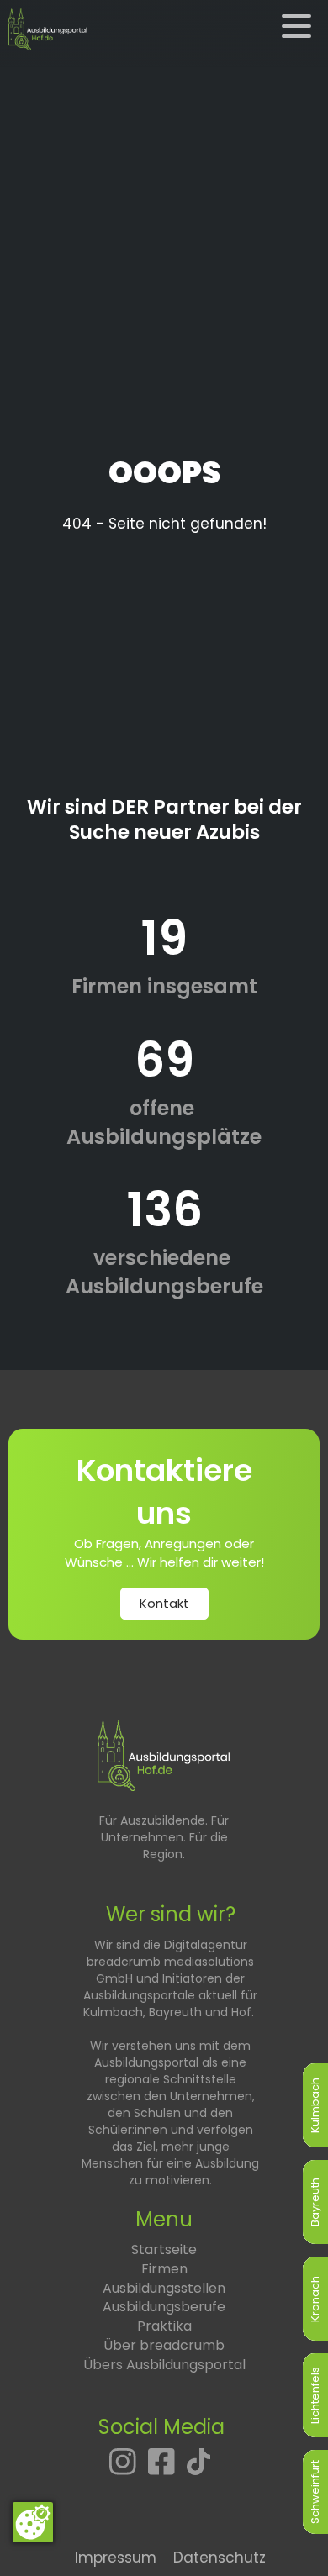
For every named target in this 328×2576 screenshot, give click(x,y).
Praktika (164, 2326)
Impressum (116, 2558)
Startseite (164, 2249)
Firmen (164, 2269)
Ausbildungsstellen (164, 2288)
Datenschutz (220, 2558)
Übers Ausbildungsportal (164, 2365)
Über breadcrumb (164, 2345)
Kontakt (164, 1603)
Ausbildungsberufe (164, 2307)
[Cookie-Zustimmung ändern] (33, 2522)
